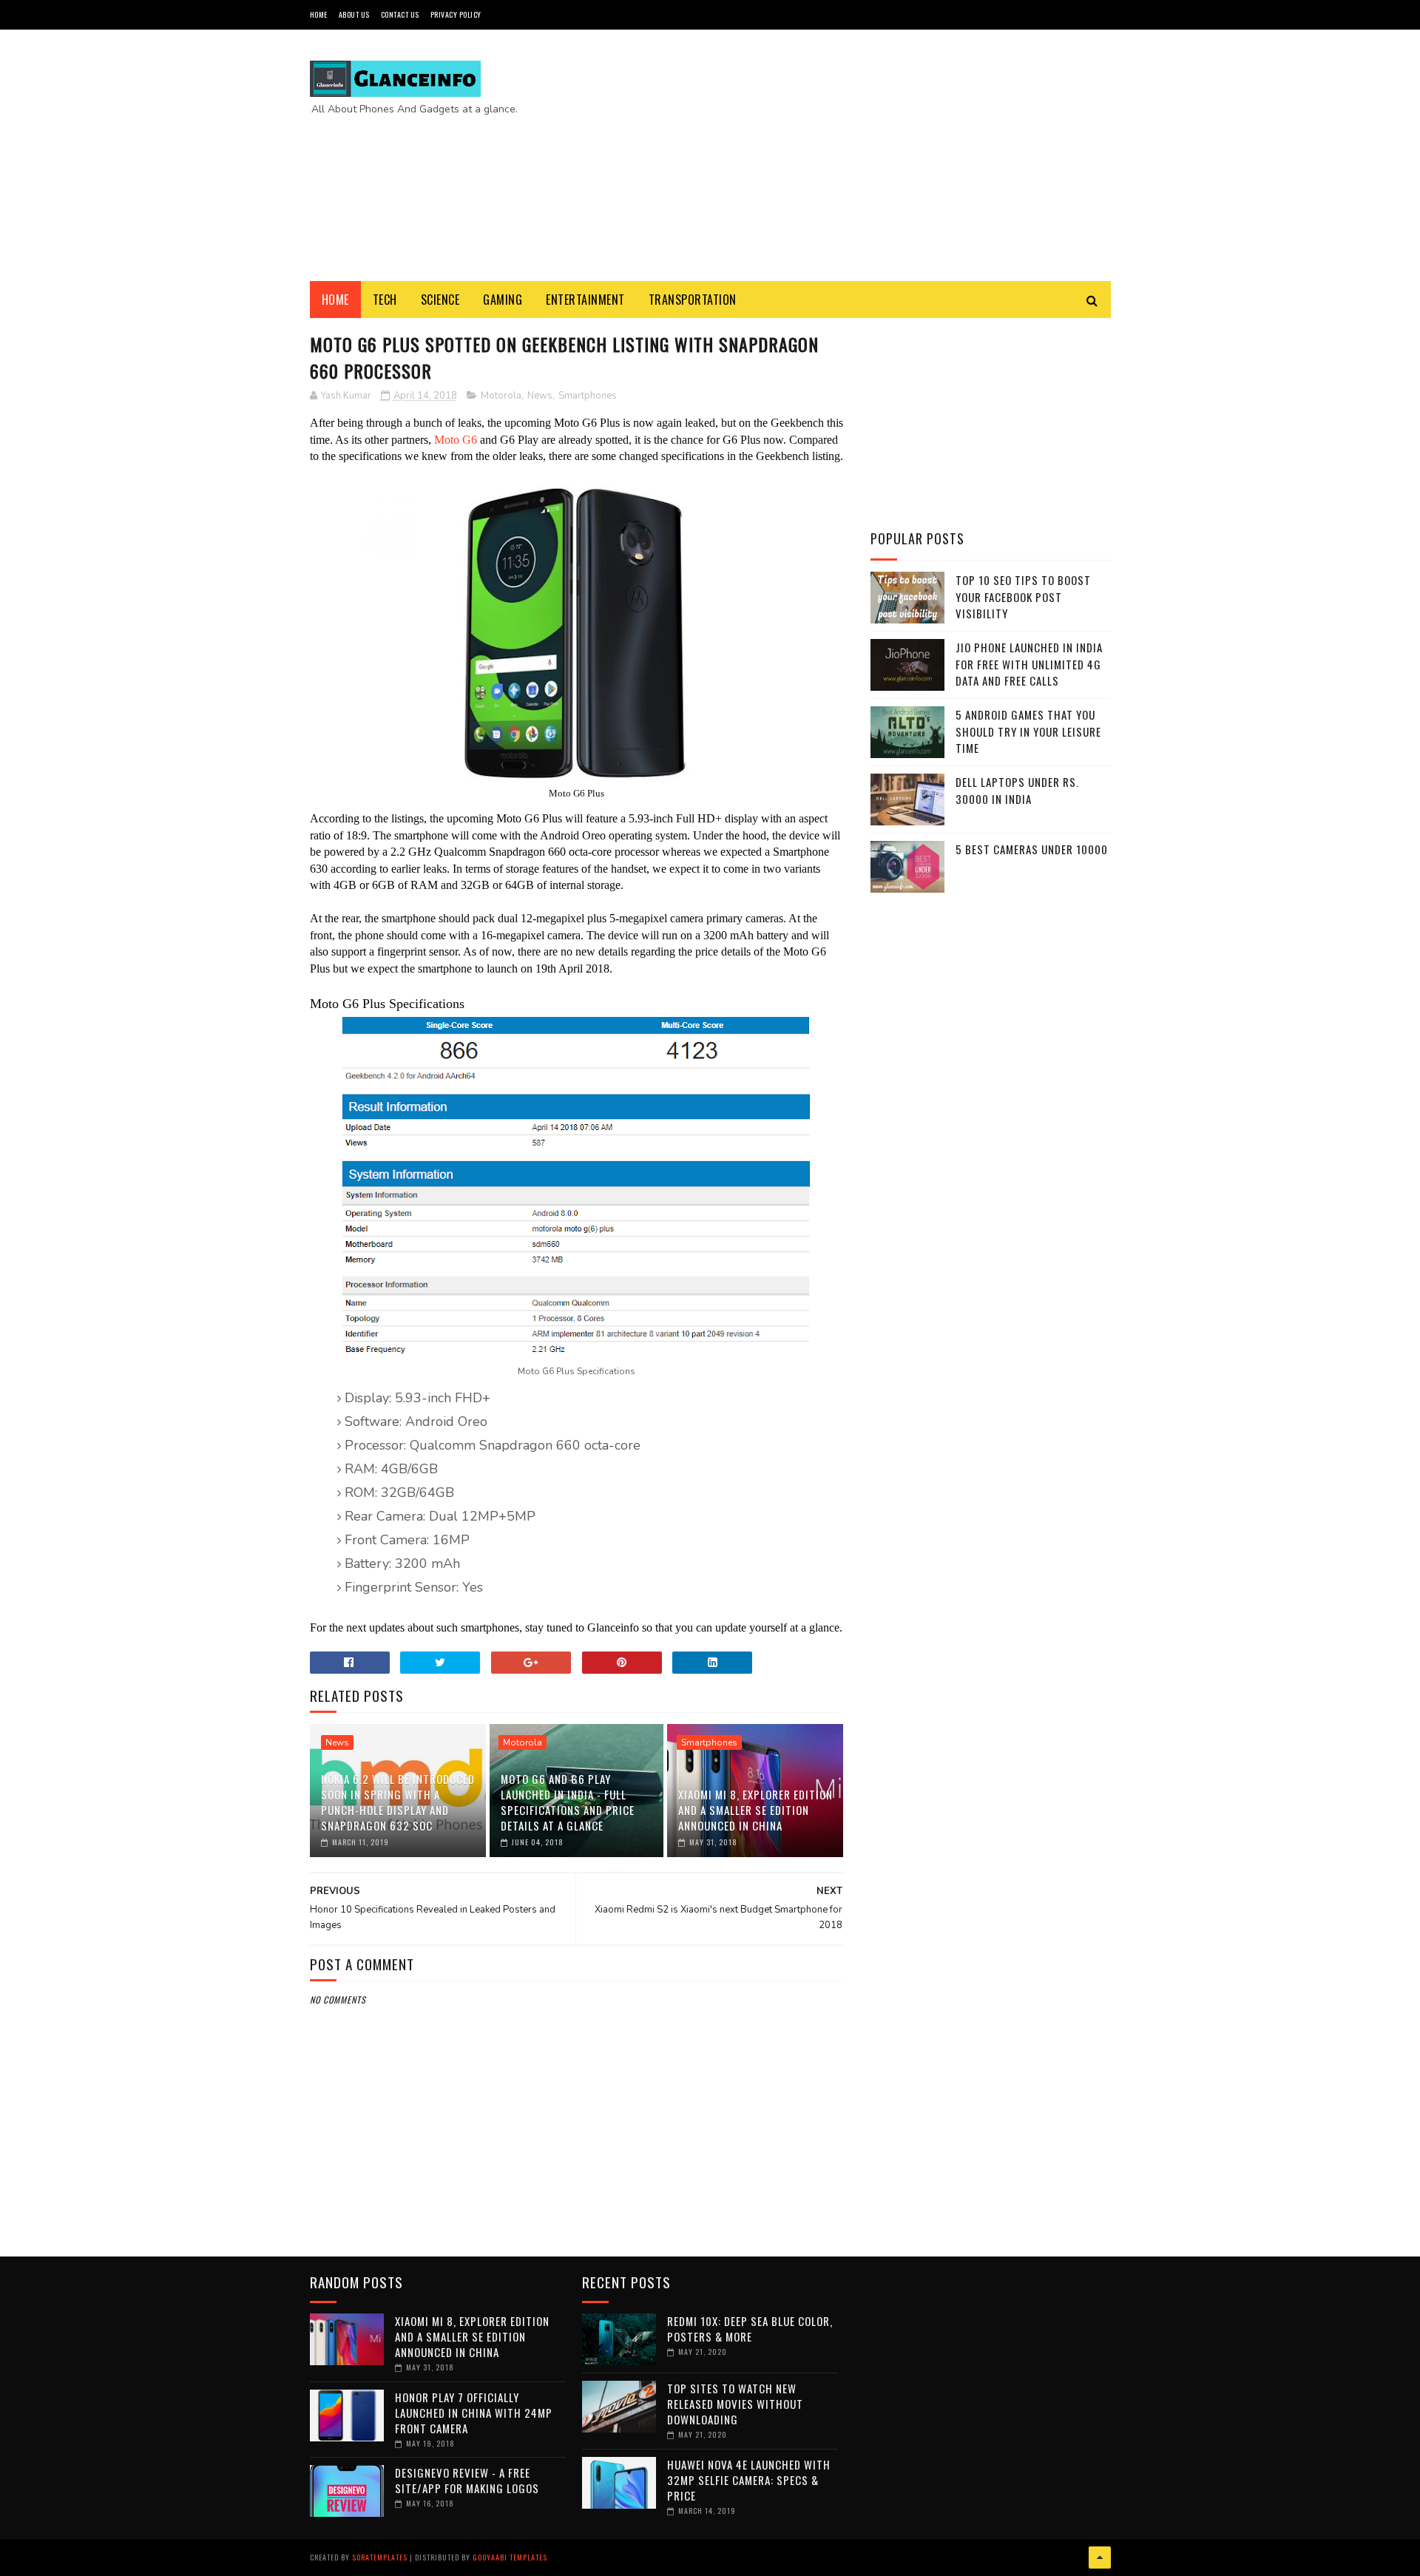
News (540, 396)
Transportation (693, 300)
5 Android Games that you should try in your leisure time (1028, 731)
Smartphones (588, 396)
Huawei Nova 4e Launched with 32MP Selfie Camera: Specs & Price (749, 2480)
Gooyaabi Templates (510, 2557)
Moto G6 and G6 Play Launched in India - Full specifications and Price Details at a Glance (568, 1802)
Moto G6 (456, 440)
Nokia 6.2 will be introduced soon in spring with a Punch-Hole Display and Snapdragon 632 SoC (398, 1802)
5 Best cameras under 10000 (1032, 849)
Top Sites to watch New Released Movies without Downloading (735, 2404)
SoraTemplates (380, 2557)
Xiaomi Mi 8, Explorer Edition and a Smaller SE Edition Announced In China (755, 1810)
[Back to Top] (1100, 2558)
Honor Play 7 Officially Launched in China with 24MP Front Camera (474, 2413)
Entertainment (585, 300)
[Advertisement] (842, 155)
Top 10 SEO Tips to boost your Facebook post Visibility (1023, 596)
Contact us (400, 14)
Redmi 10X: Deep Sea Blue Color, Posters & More (750, 2329)
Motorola (501, 396)
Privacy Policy (456, 14)
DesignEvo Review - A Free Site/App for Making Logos (467, 2480)
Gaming (503, 300)
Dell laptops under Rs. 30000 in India (1017, 790)
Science (440, 300)
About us (354, 14)
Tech (385, 300)
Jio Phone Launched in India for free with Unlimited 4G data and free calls (1029, 664)
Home (319, 14)
